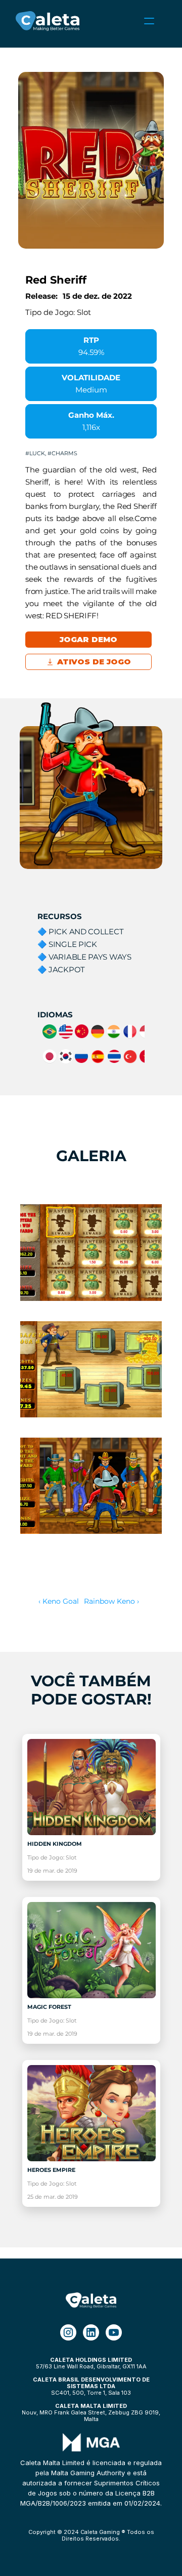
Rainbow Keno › (111, 1601)
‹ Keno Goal (59, 1601)
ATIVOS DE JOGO (95, 662)
